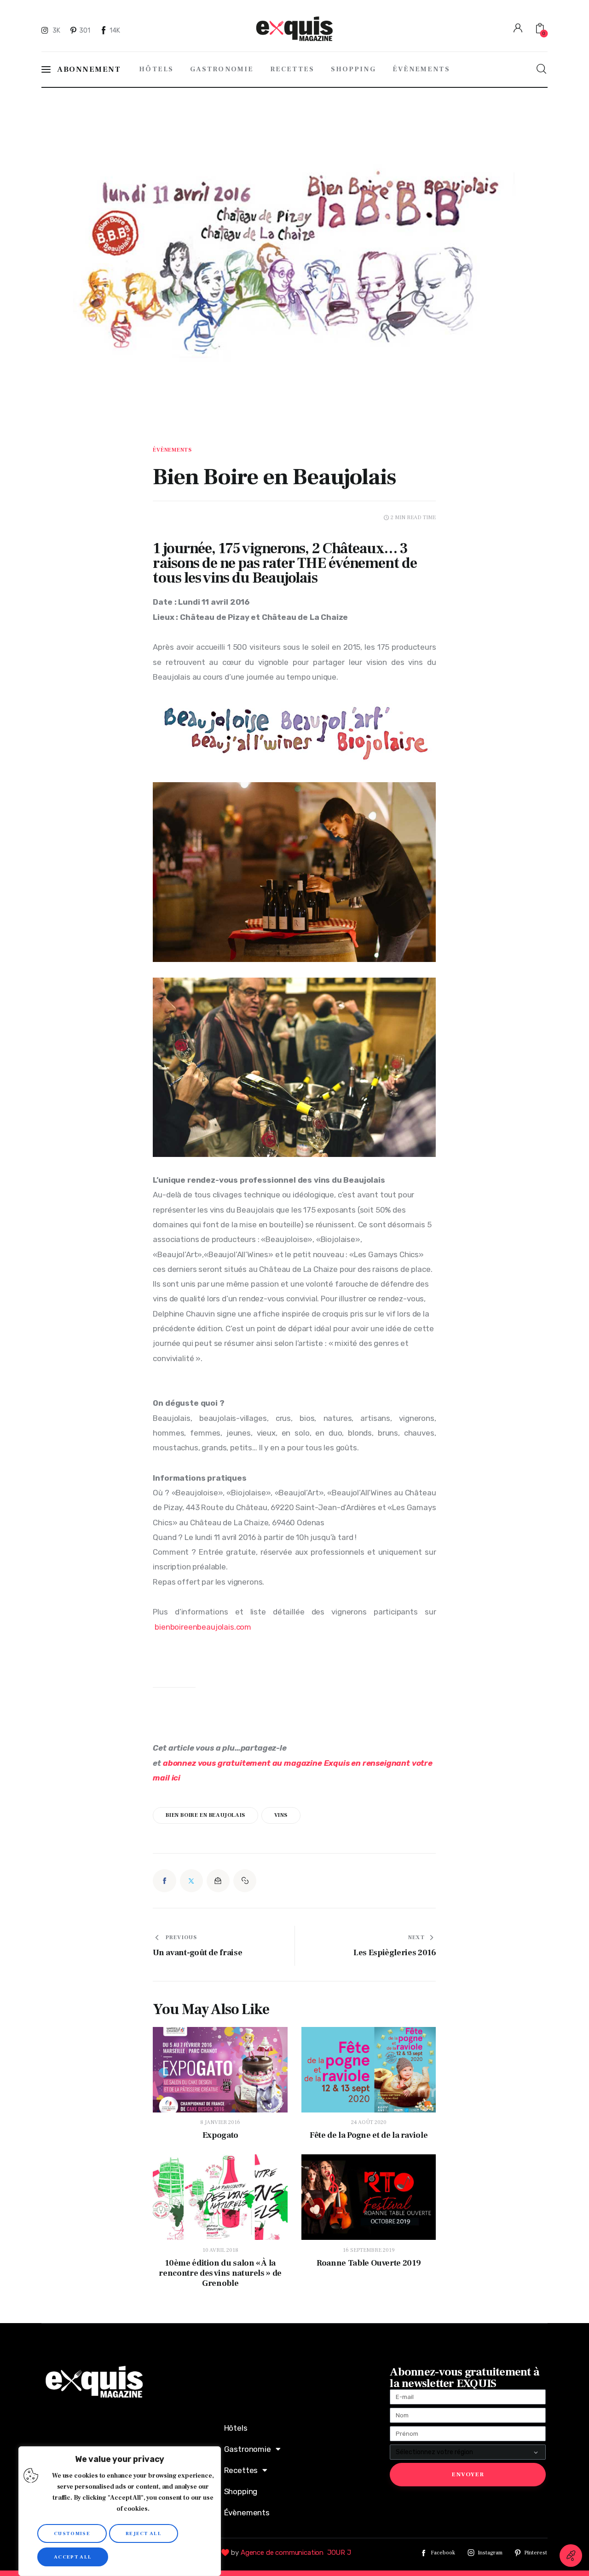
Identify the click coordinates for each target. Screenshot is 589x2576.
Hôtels (236, 2428)
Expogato (220, 2135)
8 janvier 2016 (220, 2122)
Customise (72, 2533)
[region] (120, 2511)
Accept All (73, 2557)
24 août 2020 (369, 2122)
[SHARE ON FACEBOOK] (164, 1881)
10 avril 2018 (220, 2250)
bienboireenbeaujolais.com (204, 1627)
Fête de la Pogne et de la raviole (369, 2135)
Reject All (144, 2533)
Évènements (172, 450)
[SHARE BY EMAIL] (218, 1881)
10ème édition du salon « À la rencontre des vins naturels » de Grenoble (220, 2273)
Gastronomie (248, 2449)
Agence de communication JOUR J (296, 2553)
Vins (281, 1815)
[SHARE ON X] (191, 1881)
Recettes (241, 2470)
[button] (245, 1881)
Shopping (241, 2491)
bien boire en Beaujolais (205, 1815)
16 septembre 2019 (369, 2250)
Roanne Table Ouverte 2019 (369, 2263)
